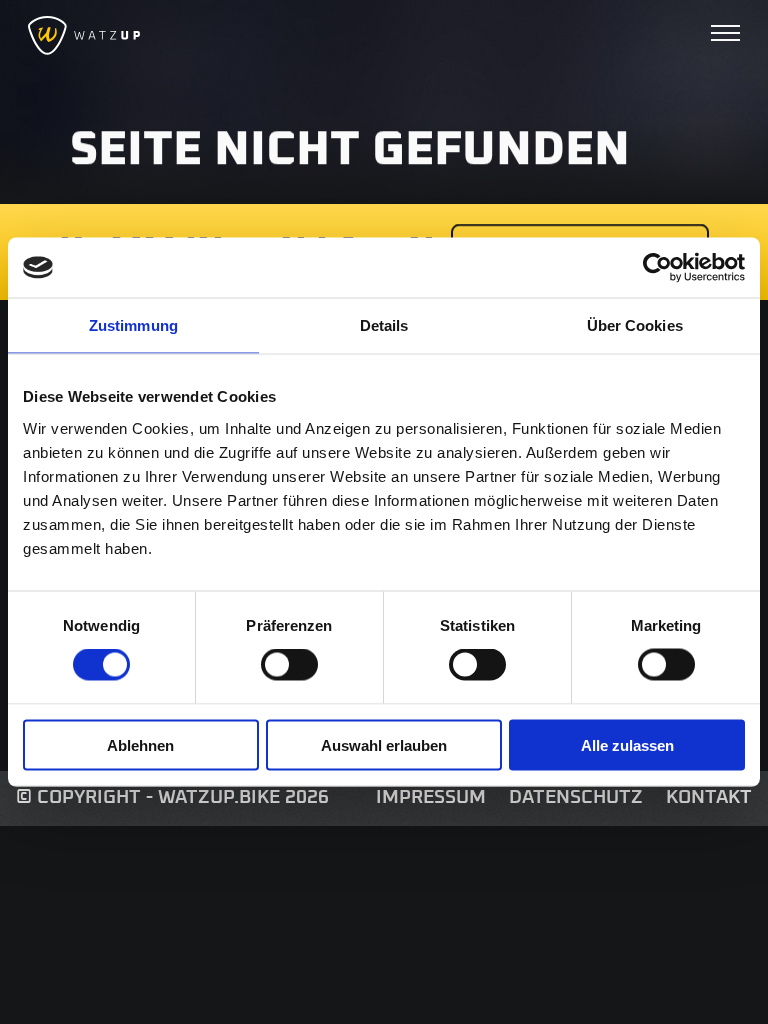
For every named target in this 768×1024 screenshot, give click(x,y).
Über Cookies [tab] (635, 325)
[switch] (289, 665)
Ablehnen (140, 744)
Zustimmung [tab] (133, 325)
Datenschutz (576, 797)
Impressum (431, 797)
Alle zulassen (627, 744)
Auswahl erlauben (384, 744)
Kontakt (709, 797)
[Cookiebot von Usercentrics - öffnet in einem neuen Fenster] (657, 268)
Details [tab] (384, 325)
